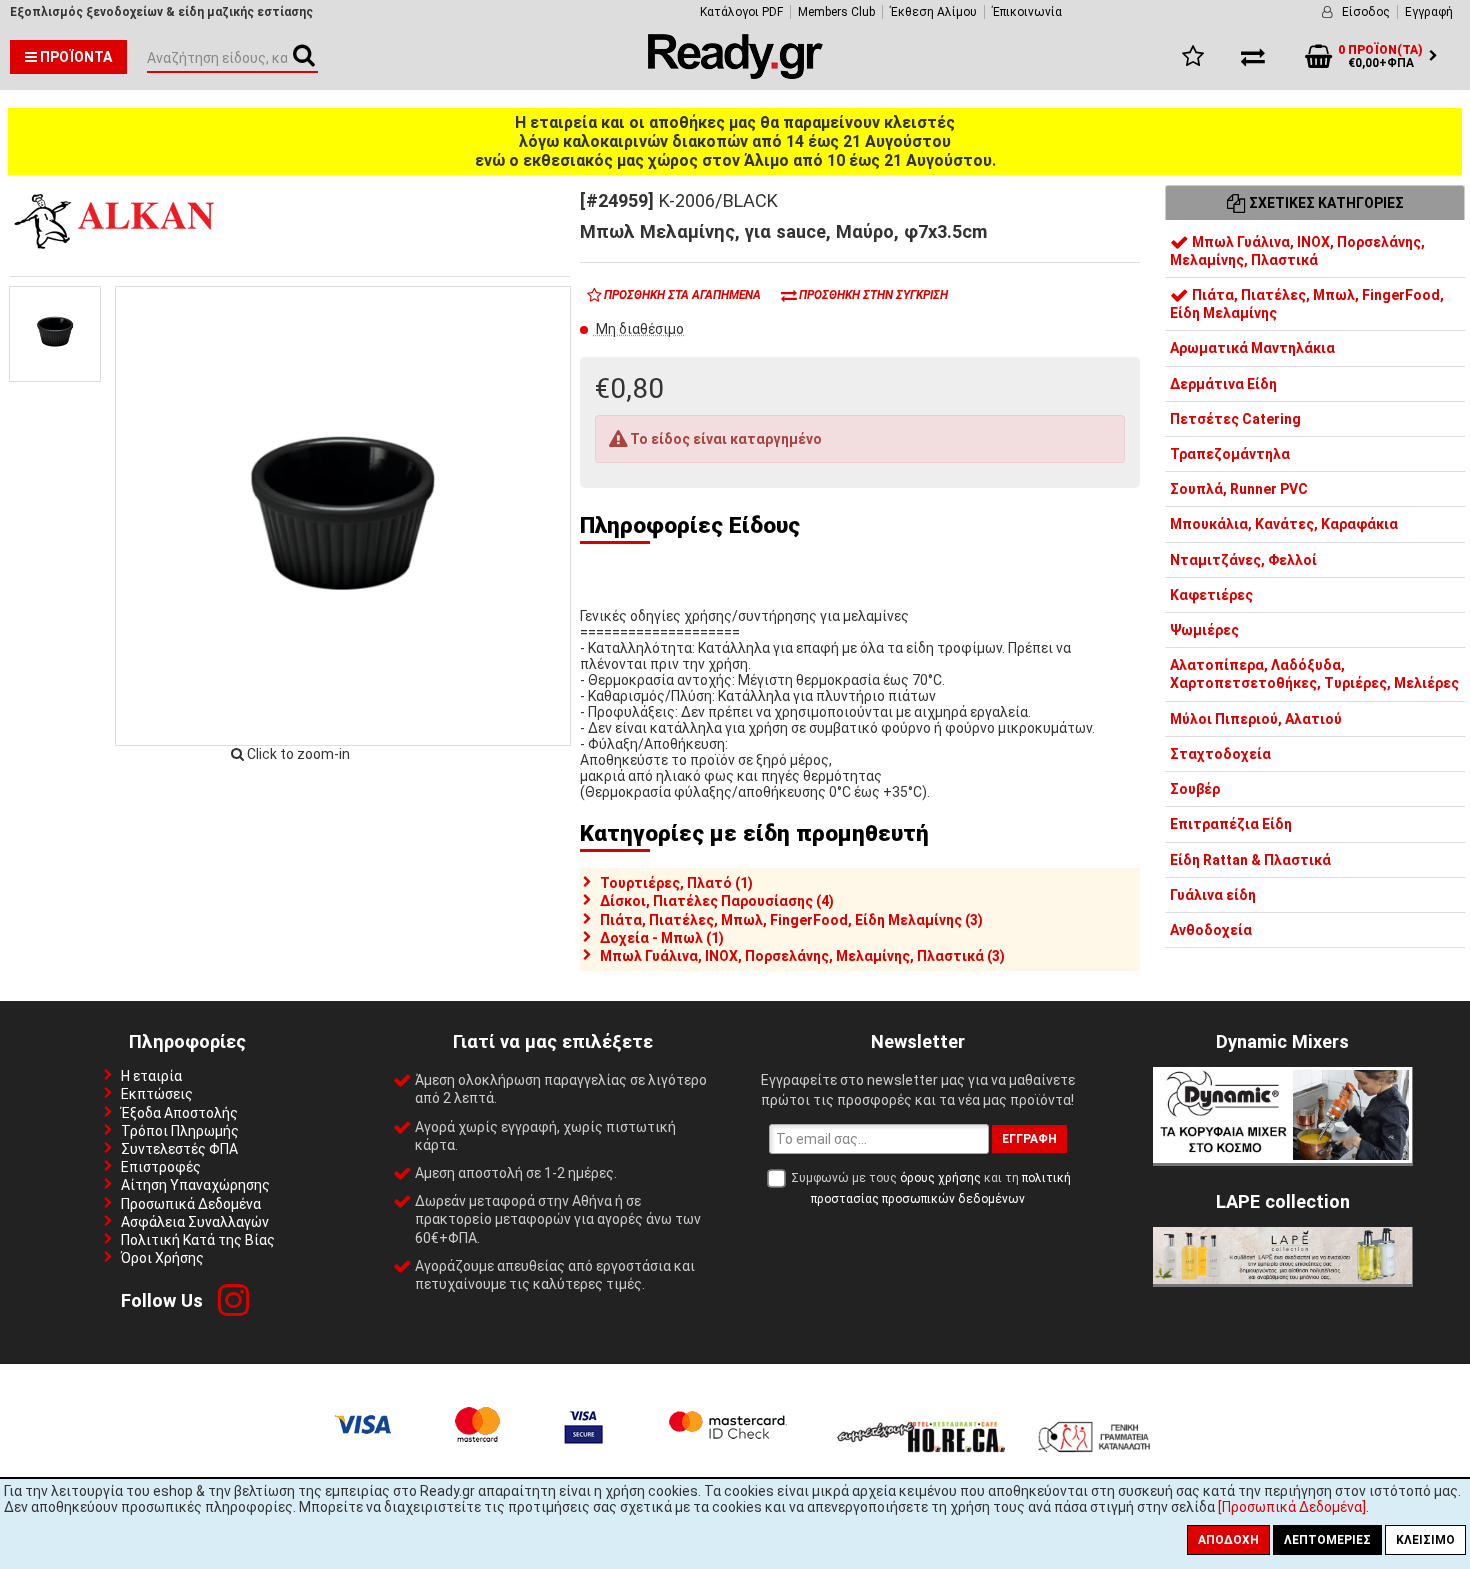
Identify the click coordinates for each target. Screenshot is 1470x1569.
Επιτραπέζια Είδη (1231, 825)
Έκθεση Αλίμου (933, 12)
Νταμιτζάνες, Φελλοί (1243, 560)
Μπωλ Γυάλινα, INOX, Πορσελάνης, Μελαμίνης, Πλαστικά (1297, 251)
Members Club (836, 12)
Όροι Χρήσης (162, 1258)
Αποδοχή (1228, 1540)
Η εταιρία (151, 1076)
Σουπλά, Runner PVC (1239, 490)
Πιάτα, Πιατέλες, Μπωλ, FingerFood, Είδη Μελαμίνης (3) (791, 920)
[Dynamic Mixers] (1283, 1158)
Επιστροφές (161, 1167)
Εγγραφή (1429, 12)
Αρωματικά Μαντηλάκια (1252, 349)
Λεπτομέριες (1327, 1540)
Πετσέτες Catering (1235, 419)
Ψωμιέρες (1204, 631)
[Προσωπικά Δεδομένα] (1292, 1507)
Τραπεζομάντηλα (1230, 455)
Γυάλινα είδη (1213, 895)
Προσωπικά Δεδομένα (191, 1204)
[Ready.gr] (735, 74)
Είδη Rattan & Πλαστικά (1250, 860)
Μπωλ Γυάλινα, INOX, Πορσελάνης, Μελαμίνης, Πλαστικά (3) (802, 956)
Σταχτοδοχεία (1220, 754)
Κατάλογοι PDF (741, 12)
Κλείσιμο (1425, 1540)
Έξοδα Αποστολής (179, 1113)
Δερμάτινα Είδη (1223, 384)
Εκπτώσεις (157, 1094)
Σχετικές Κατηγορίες (1325, 203)
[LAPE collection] (1283, 1279)
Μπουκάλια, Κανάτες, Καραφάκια (1284, 525)
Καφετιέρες (1211, 595)
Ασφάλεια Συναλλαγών (195, 1222)
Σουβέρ (1195, 790)
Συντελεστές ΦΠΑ (179, 1149)
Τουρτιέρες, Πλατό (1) (676, 883)
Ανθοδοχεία (1211, 930)
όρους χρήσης (940, 1178)
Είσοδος (1366, 12)
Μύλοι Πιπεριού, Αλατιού (1256, 719)
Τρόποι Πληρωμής (180, 1131)
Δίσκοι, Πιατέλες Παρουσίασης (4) (717, 901)
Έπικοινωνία (1027, 12)
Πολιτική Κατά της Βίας (198, 1240)
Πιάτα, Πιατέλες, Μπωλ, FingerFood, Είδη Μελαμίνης (1307, 305)
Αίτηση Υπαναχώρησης (195, 1185)
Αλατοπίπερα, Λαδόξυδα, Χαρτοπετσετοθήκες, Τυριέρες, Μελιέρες (1314, 675)
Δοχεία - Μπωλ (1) (662, 938)
